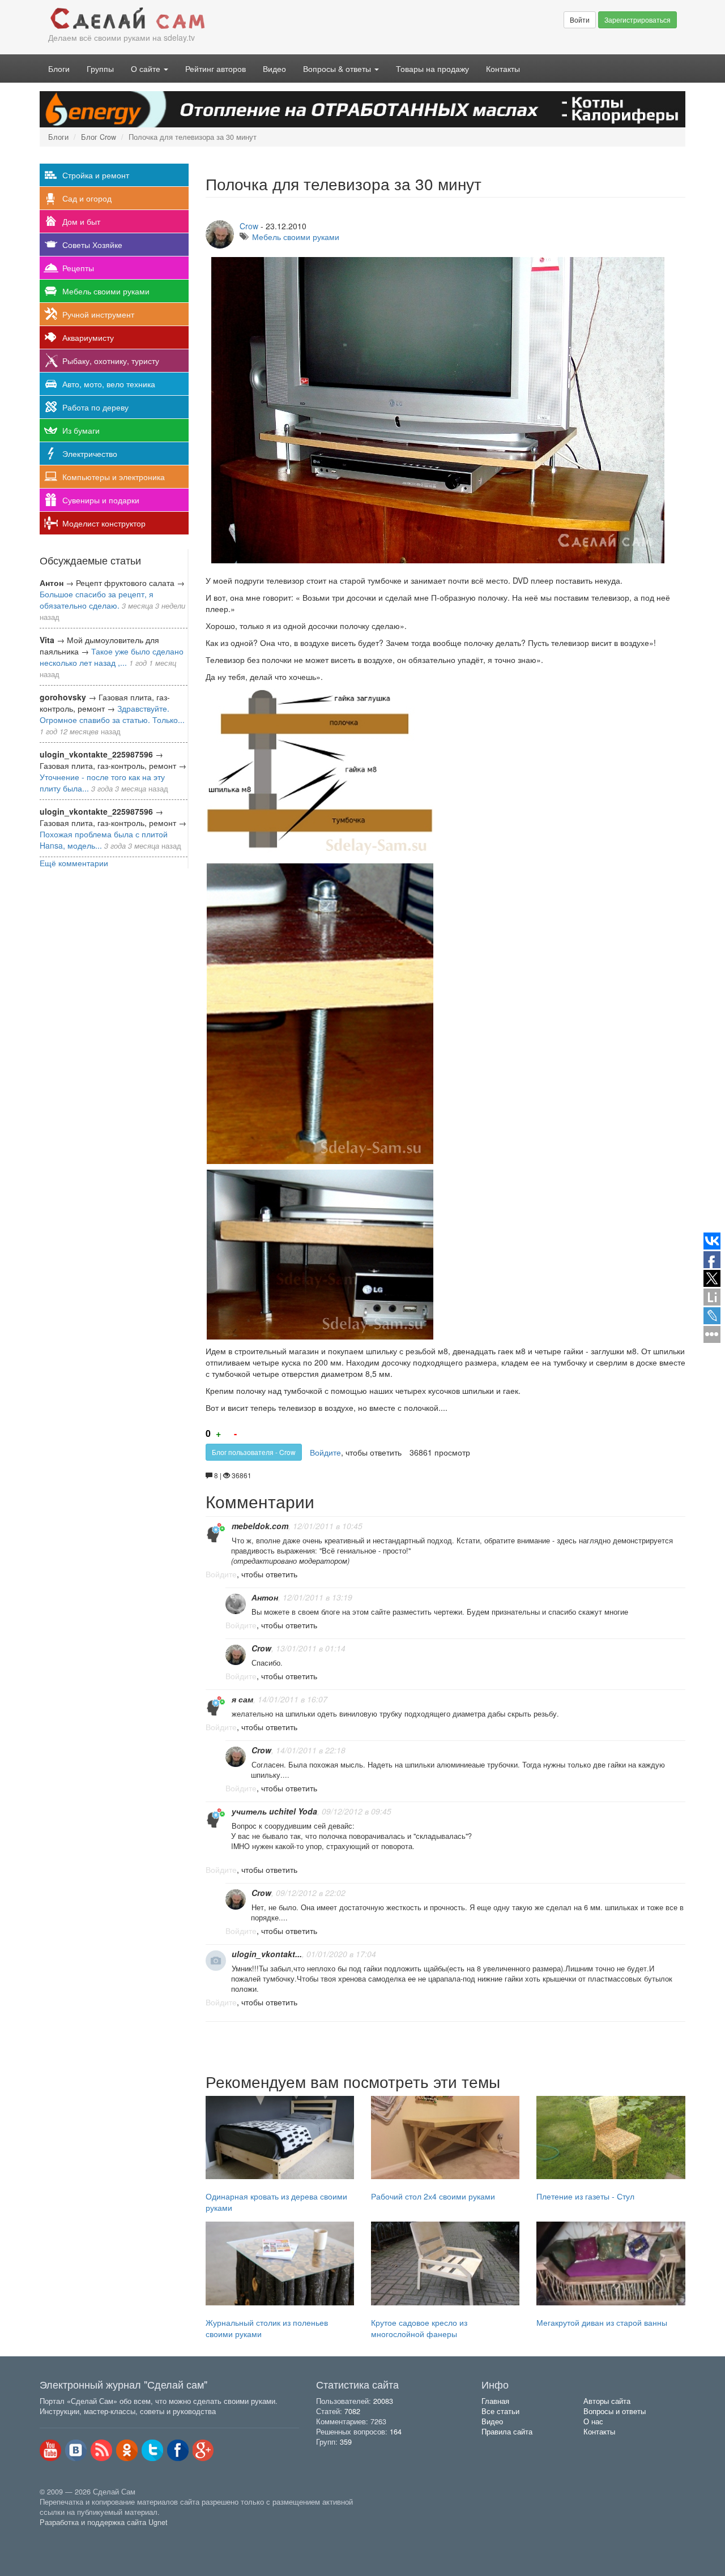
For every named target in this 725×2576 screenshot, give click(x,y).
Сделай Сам (201, 19)
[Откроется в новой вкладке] (65, 2535)
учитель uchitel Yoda (274, 1811)
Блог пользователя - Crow (254, 1452)
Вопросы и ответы (615, 2411)
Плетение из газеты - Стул (585, 2196)
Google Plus (203, 2450)
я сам (242, 1699)
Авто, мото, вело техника (109, 384)
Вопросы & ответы (338, 69)
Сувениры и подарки (101, 500)
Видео (274, 69)
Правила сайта (507, 2432)
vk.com (76, 2450)
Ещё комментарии (74, 863)
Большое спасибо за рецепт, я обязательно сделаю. (97, 600)
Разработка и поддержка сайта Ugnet (104, 2522)
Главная (495, 2401)
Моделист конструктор (104, 523)
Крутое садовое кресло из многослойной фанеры (419, 2328)
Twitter (152, 2450)
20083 (383, 2401)
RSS (101, 2450)
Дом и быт (81, 221)
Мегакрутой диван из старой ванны (602, 2322)
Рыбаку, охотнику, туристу (111, 361)
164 (396, 2432)
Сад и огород (87, 198)
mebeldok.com (260, 1526)
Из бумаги (81, 430)
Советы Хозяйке (92, 245)
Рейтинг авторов (216, 69)
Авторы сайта (607, 2401)
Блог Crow (99, 137)
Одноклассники (127, 2450)
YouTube (50, 2450)
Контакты (503, 69)
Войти (580, 20)
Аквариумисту (88, 337)
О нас (593, 2421)
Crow (249, 226)
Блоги (59, 69)
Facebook (178, 2450)
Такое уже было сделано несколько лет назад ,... (112, 657)
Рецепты (78, 268)
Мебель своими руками (106, 291)
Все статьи (500, 2411)
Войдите (325, 1452)
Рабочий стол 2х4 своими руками (433, 2196)
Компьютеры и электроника (114, 477)
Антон (265, 1597)
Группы (100, 69)
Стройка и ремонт (96, 175)
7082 (352, 2411)
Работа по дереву (95, 407)
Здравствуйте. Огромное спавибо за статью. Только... (112, 714)
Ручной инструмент (98, 314)
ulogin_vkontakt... (267, 1954)
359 (346, 2442)
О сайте (147, 69)
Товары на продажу (432, 69)
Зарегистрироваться (637, 20)
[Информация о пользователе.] (216, 1533)
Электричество (90, 453)
